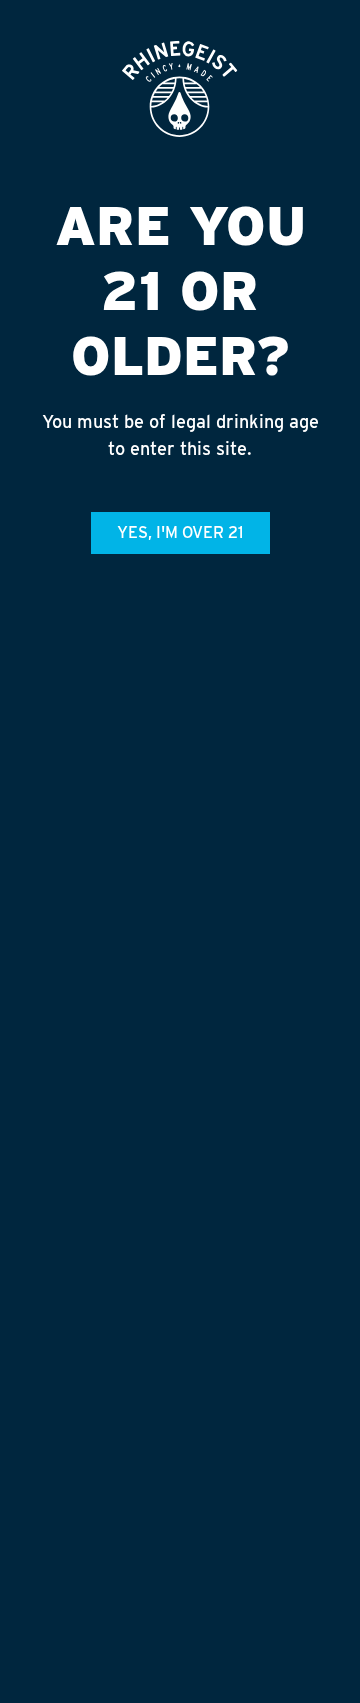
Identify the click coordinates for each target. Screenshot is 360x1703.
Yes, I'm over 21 (180, 532)
